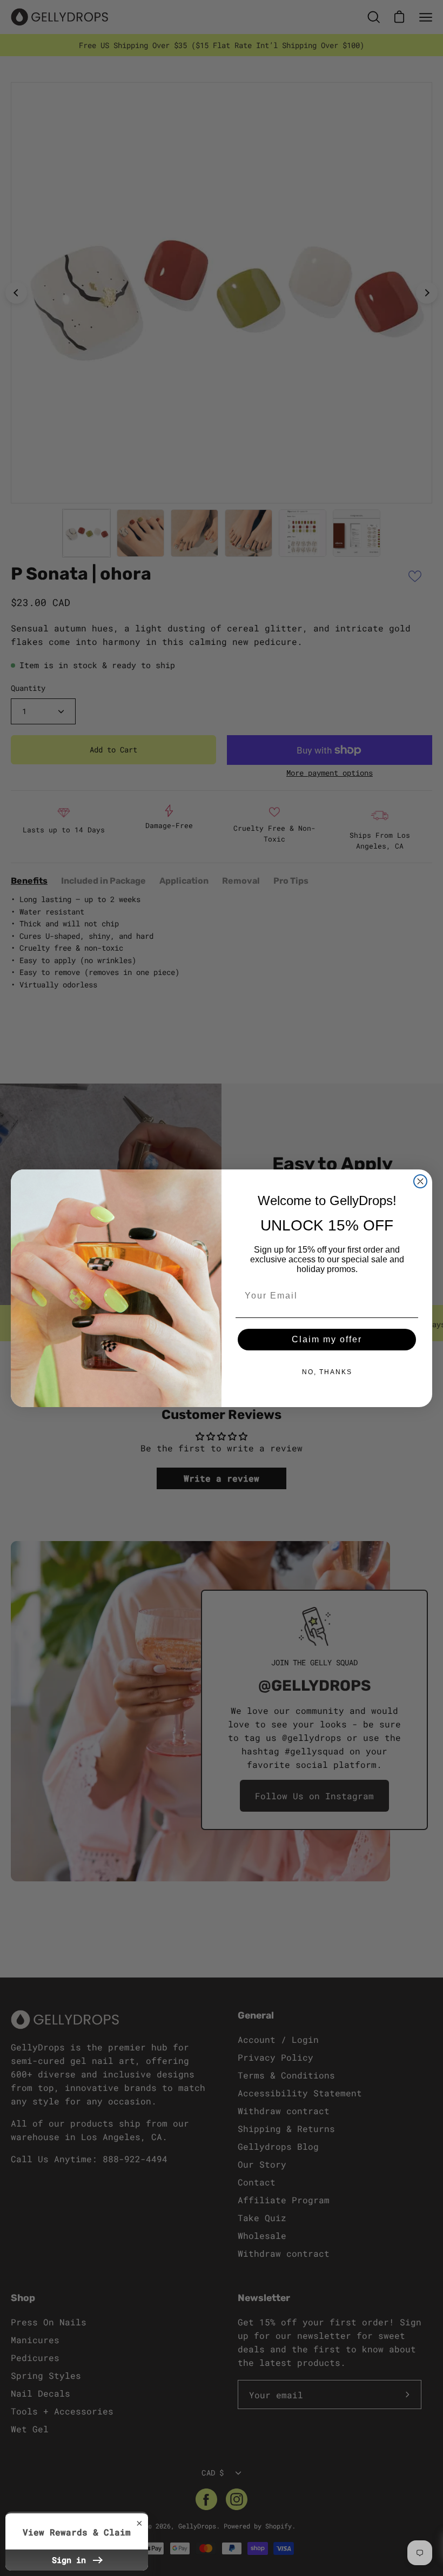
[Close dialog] (420, 1181)
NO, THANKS (327, 1372)
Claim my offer (327, 1339)
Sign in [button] (71, 2560)
